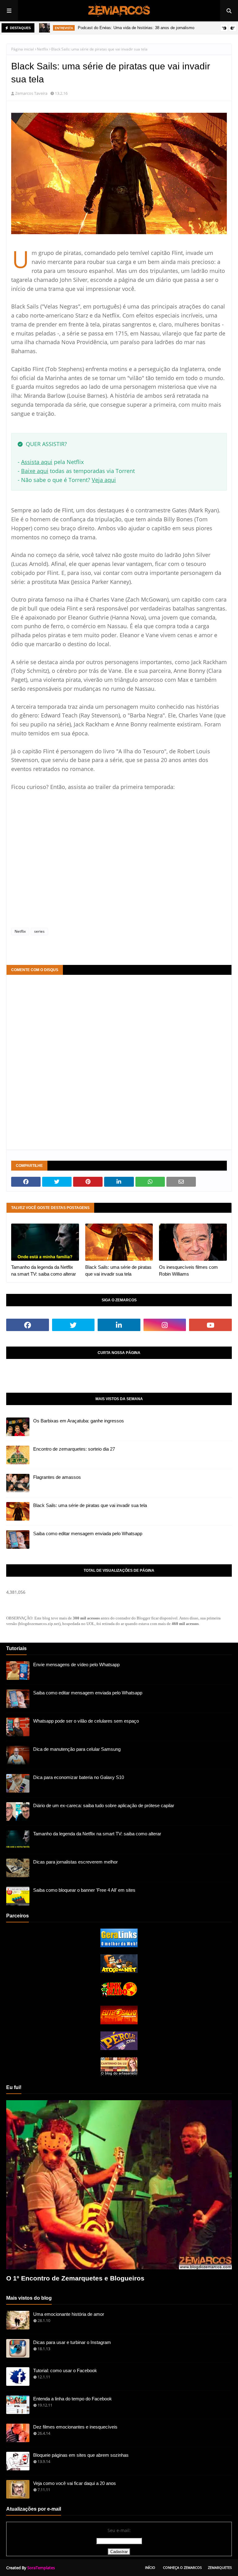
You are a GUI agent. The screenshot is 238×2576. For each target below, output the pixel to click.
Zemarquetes (220, 2567)
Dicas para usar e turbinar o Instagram (72, 2342)
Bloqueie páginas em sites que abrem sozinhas (81, 2455)
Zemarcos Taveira (31, 93)
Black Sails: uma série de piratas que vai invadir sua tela (118, 1271)
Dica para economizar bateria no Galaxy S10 (79, 1777)
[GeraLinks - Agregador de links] (119, 1945)
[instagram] (165, 1325)
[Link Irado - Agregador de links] (119, 1997)
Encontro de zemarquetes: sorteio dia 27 (74, 1449)
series (39, 931)
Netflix (42, 49)
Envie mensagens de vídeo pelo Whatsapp (76, 1665)
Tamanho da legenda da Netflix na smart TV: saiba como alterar (44, 1271)
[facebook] (28, 1325)
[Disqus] (119, 1062)
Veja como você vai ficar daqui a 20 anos (75, 2483)
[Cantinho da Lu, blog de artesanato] (119, 2074)
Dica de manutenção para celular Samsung (77, 1749)
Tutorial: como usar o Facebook (65, 2370)
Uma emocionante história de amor (69, 2314)
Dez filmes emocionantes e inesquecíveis (75, 2427)
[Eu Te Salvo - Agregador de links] (119, 2023)
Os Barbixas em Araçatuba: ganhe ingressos (79, 1421)
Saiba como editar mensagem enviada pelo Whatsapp (88, 1533)
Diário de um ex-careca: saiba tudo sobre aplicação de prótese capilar (104, 1805)
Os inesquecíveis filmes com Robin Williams (188, 1271)
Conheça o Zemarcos (182, 2567)
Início (150, 2567)
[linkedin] (119, 1325)
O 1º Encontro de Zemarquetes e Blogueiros (75, 2278)
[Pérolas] (119, 2048)
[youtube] (210, 1325)
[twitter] (73, 1325)
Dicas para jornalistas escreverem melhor (75, 1862)
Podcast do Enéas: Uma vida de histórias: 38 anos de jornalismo (136, 28)
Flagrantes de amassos (57, 1477)
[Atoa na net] (119, 1971)
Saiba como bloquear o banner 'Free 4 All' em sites (84, 1890)
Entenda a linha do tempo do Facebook (73, 2399)
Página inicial (22, 49)
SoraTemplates (41, 2568)
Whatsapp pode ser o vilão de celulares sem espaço (86, 1721)
